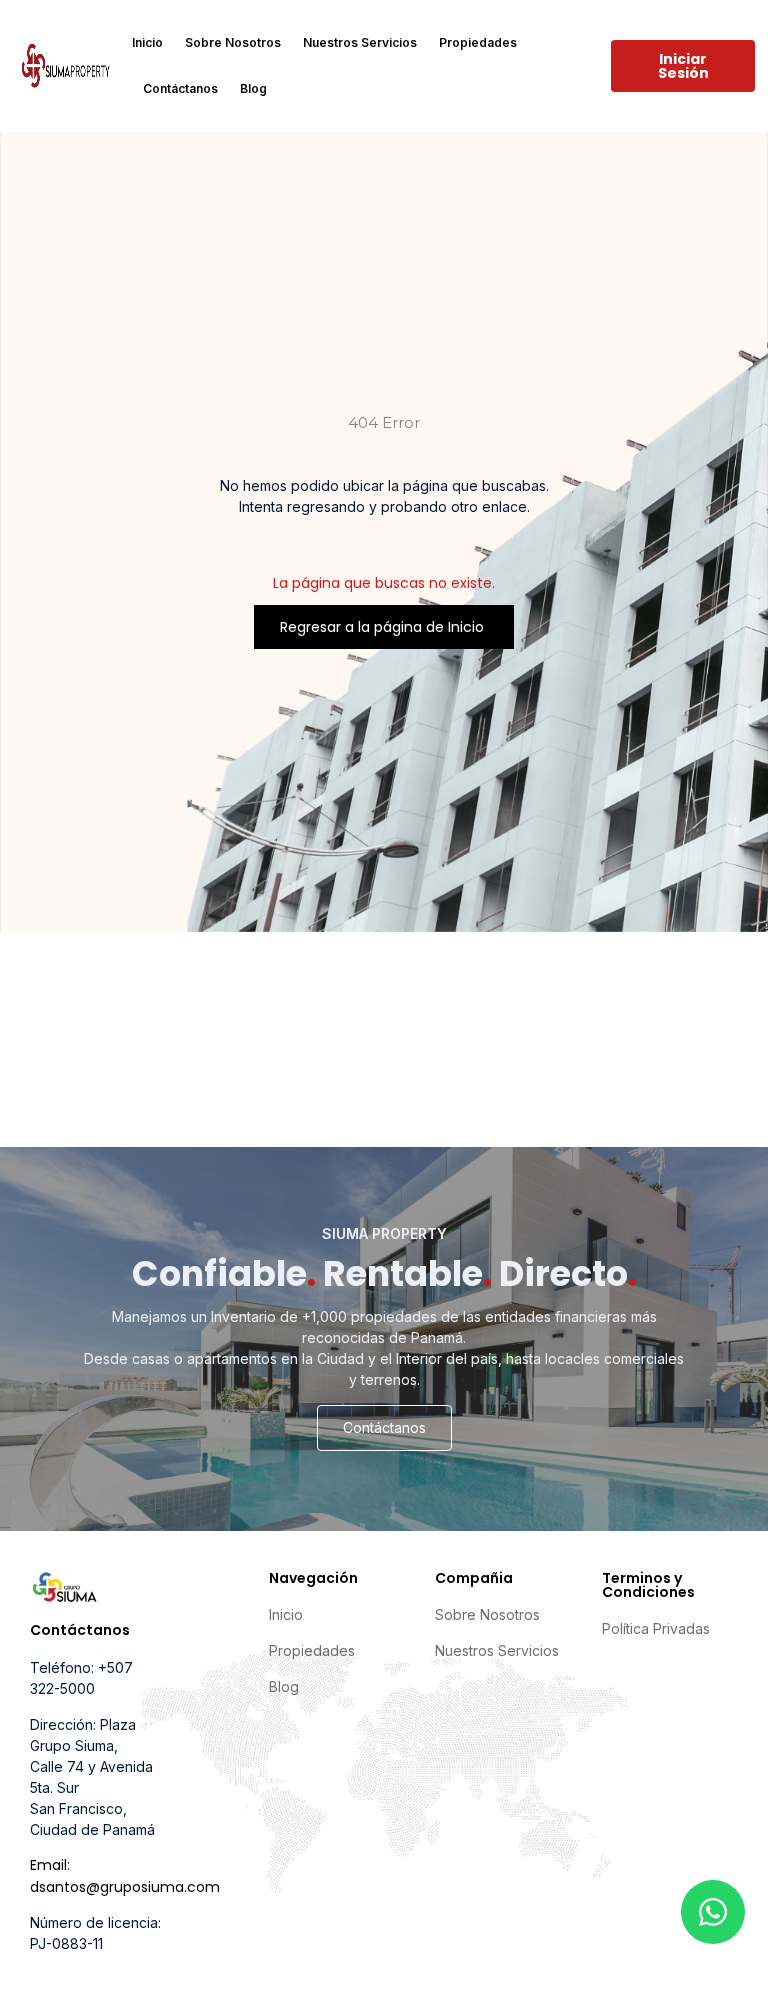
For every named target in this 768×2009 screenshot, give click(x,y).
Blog (253, 88)
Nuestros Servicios (360, 42)
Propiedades (478, 42)
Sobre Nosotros (233, 42)
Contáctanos (180, 88)
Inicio (147, 42)
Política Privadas (656, 1628)
